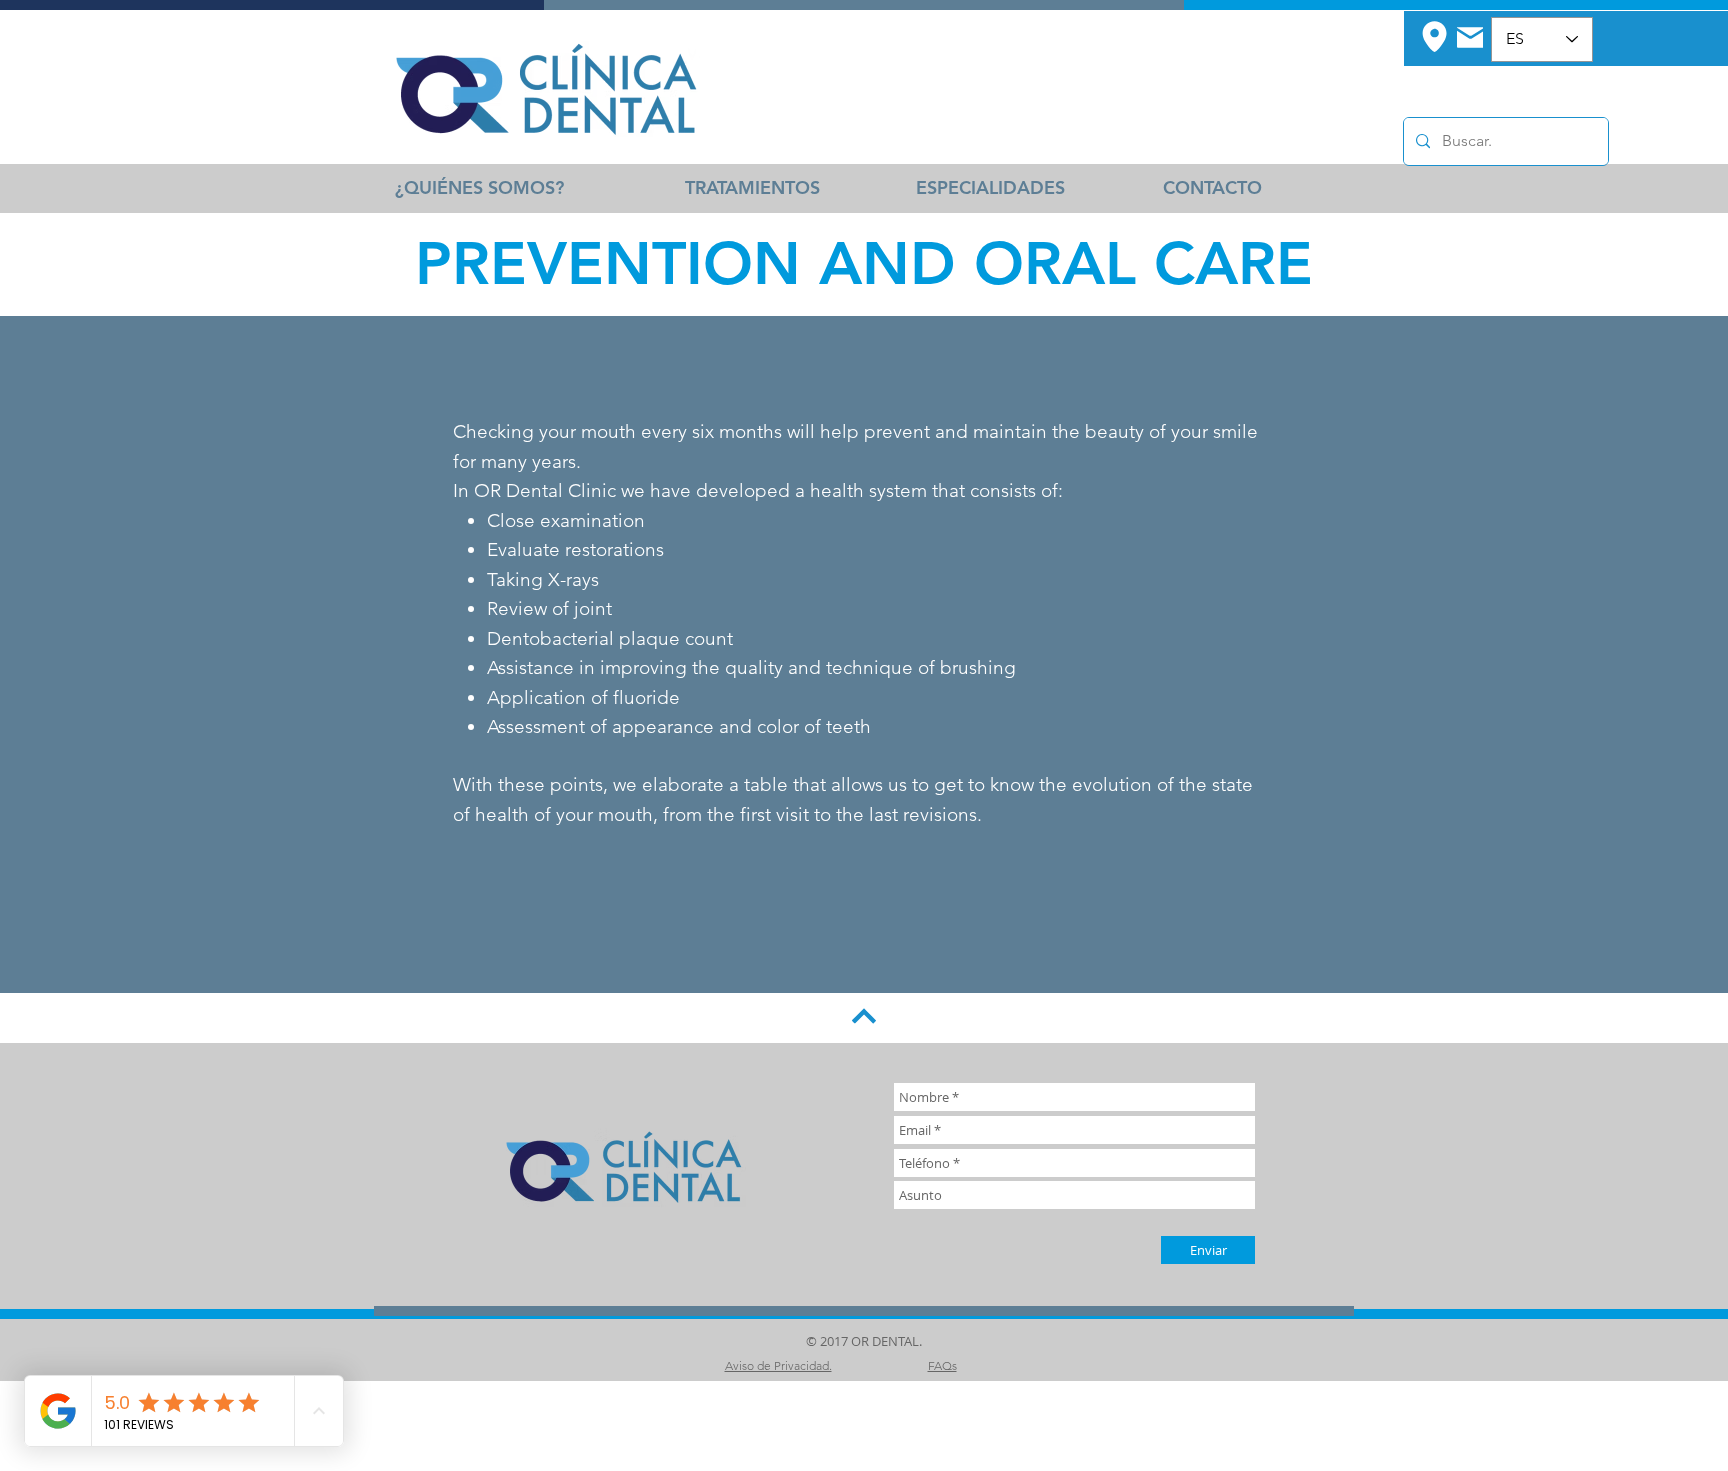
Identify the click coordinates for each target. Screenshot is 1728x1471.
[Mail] (1470, 37)
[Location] (1434, 36)
